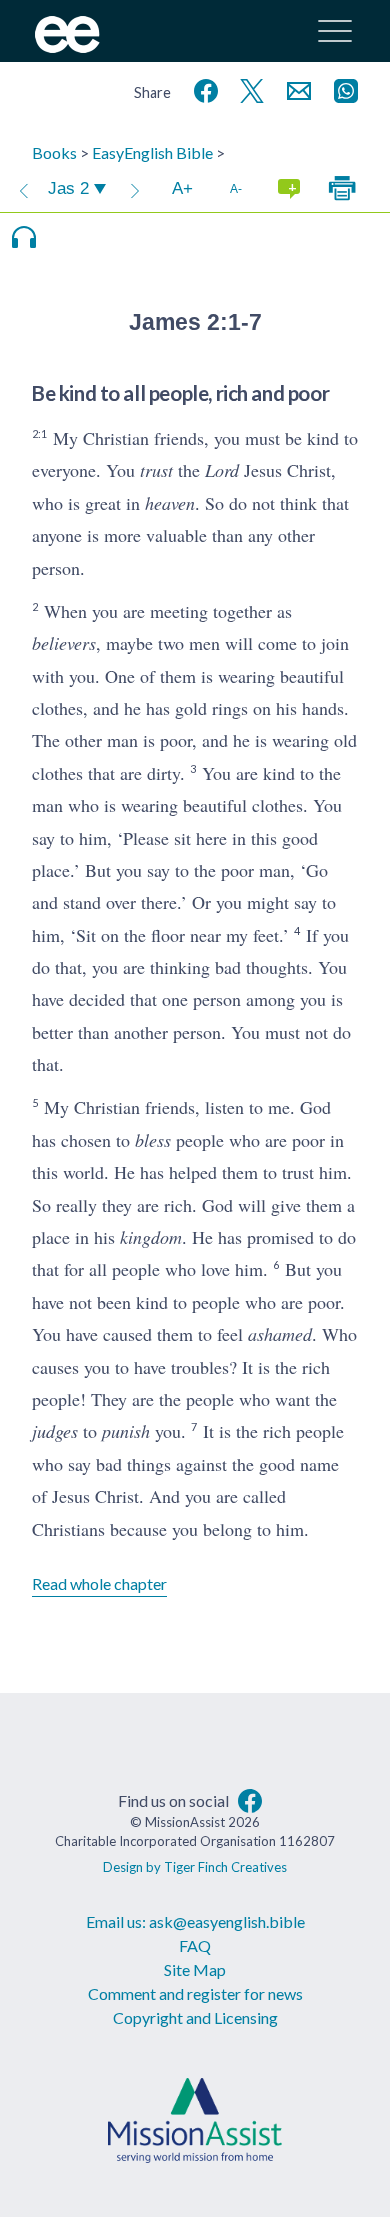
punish (126, 1431)
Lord (222, 470)
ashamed (280, 1334)
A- (236, 188)
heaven (170, 503)
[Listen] (24, 237)
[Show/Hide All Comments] (289, 189)
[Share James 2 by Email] (295, 88)
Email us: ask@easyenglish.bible (195, 1921)
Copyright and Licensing (195, 2017)
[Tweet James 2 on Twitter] (248, 88)
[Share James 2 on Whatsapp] (342, 88)
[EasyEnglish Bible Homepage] (67, 46)
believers (64, 643)
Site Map (195, 1969)
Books (54, 152)
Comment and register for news (195, 1993)
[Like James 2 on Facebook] (202, 88)
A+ (182, 188)
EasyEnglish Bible (152, 152)
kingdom (151, 1237)
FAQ (195, 1945)
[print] (342, 189)
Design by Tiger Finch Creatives (195, 1867)
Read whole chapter (99, 1583)
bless (153, 1140)
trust (156, 470)
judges (55, 1431)
